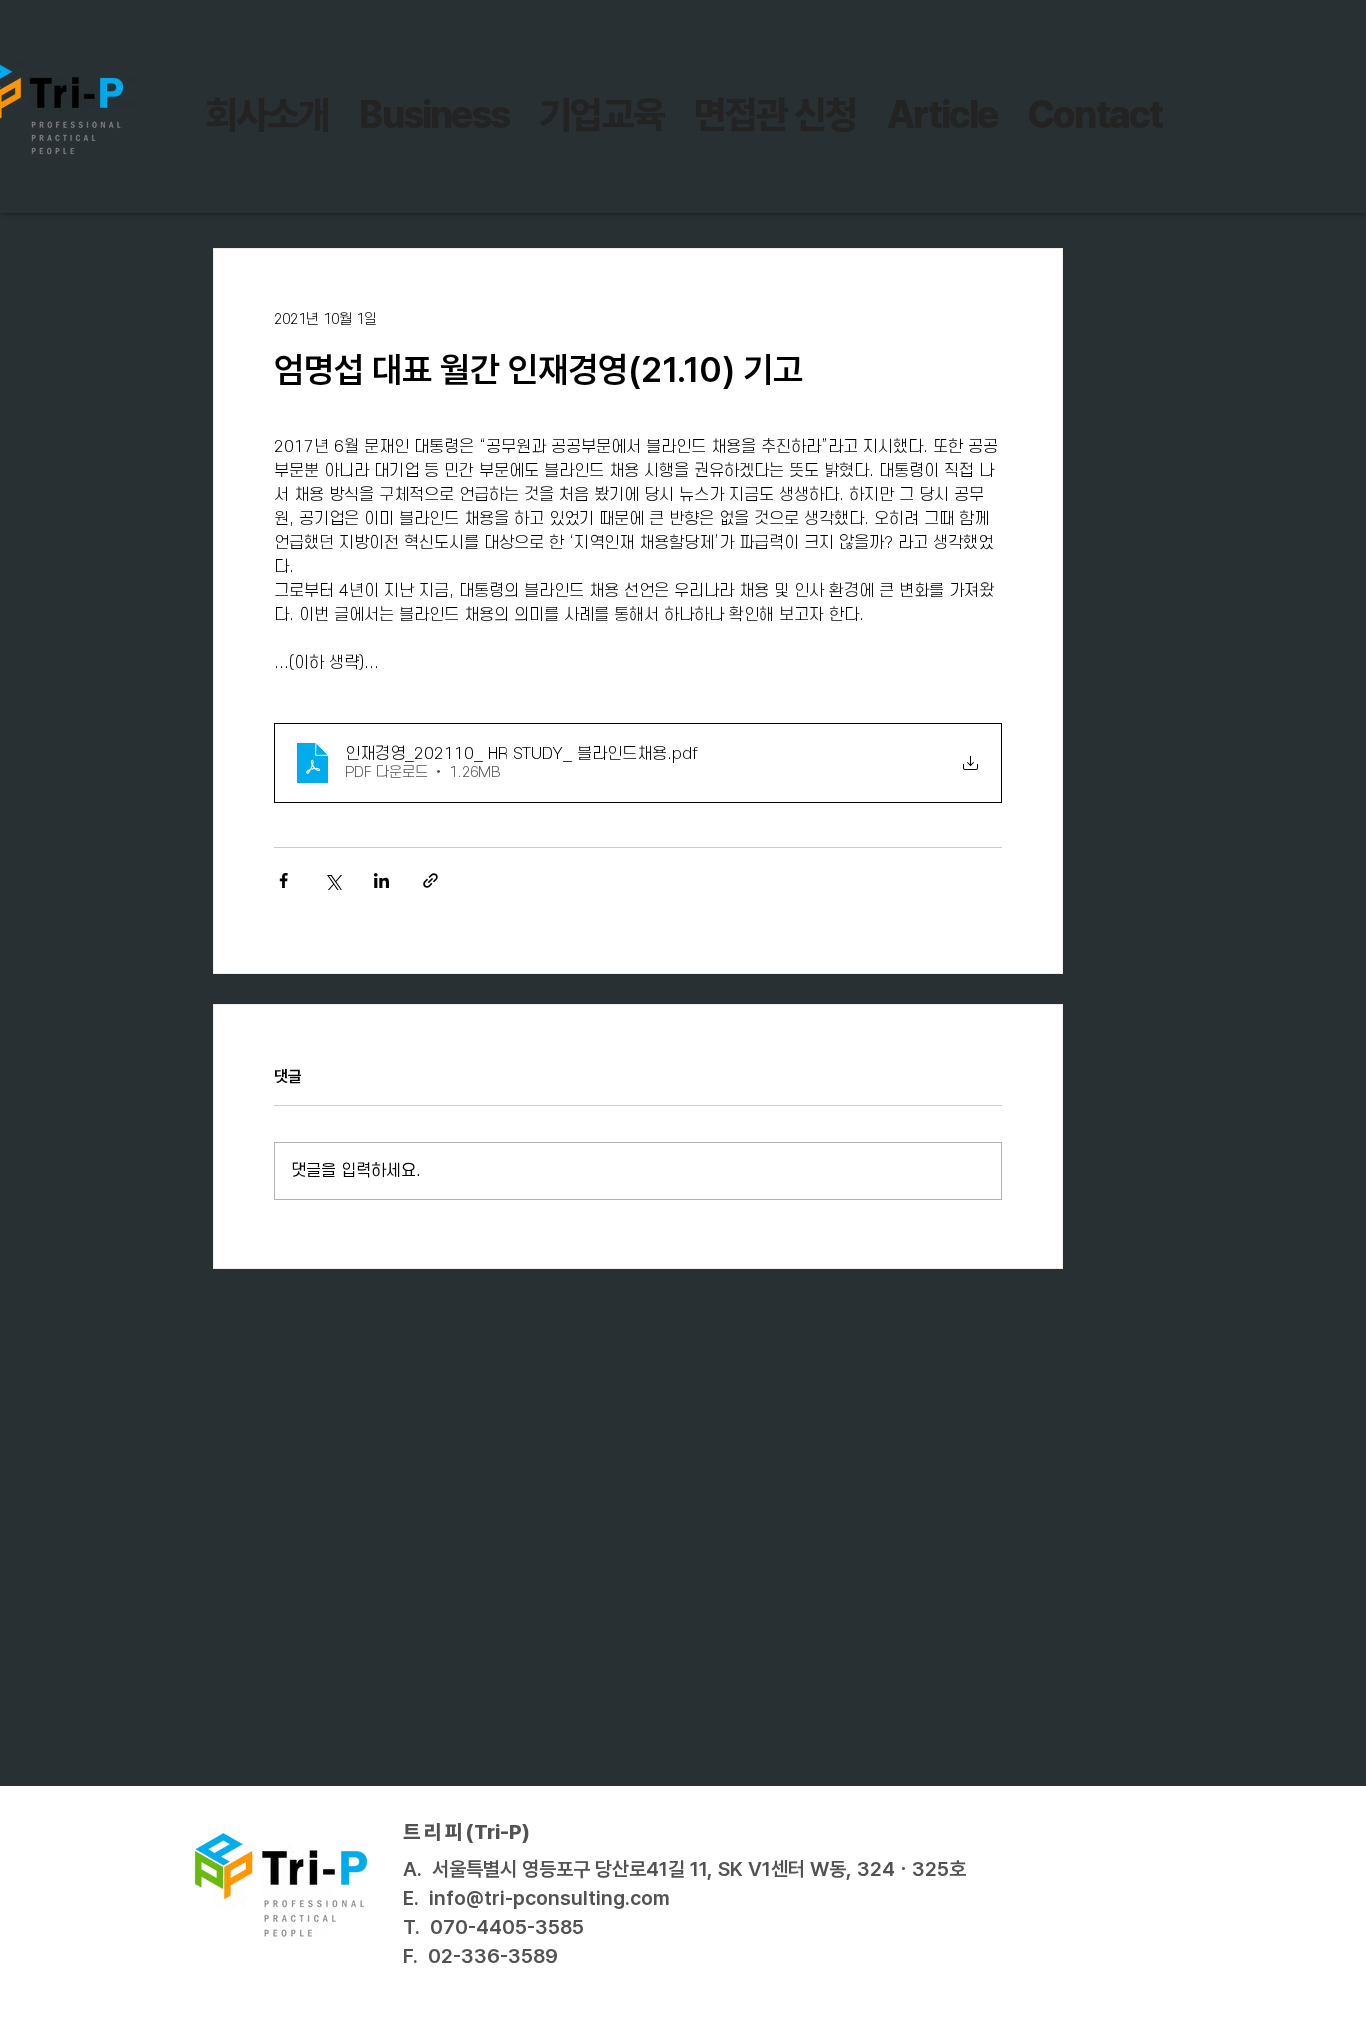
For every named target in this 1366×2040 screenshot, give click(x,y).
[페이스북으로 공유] (283, 880)
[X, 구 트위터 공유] (332, 880)
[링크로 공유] (430, 880)
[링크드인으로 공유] (381, 880)
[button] (601, 114)
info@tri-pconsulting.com (549, 1898)
